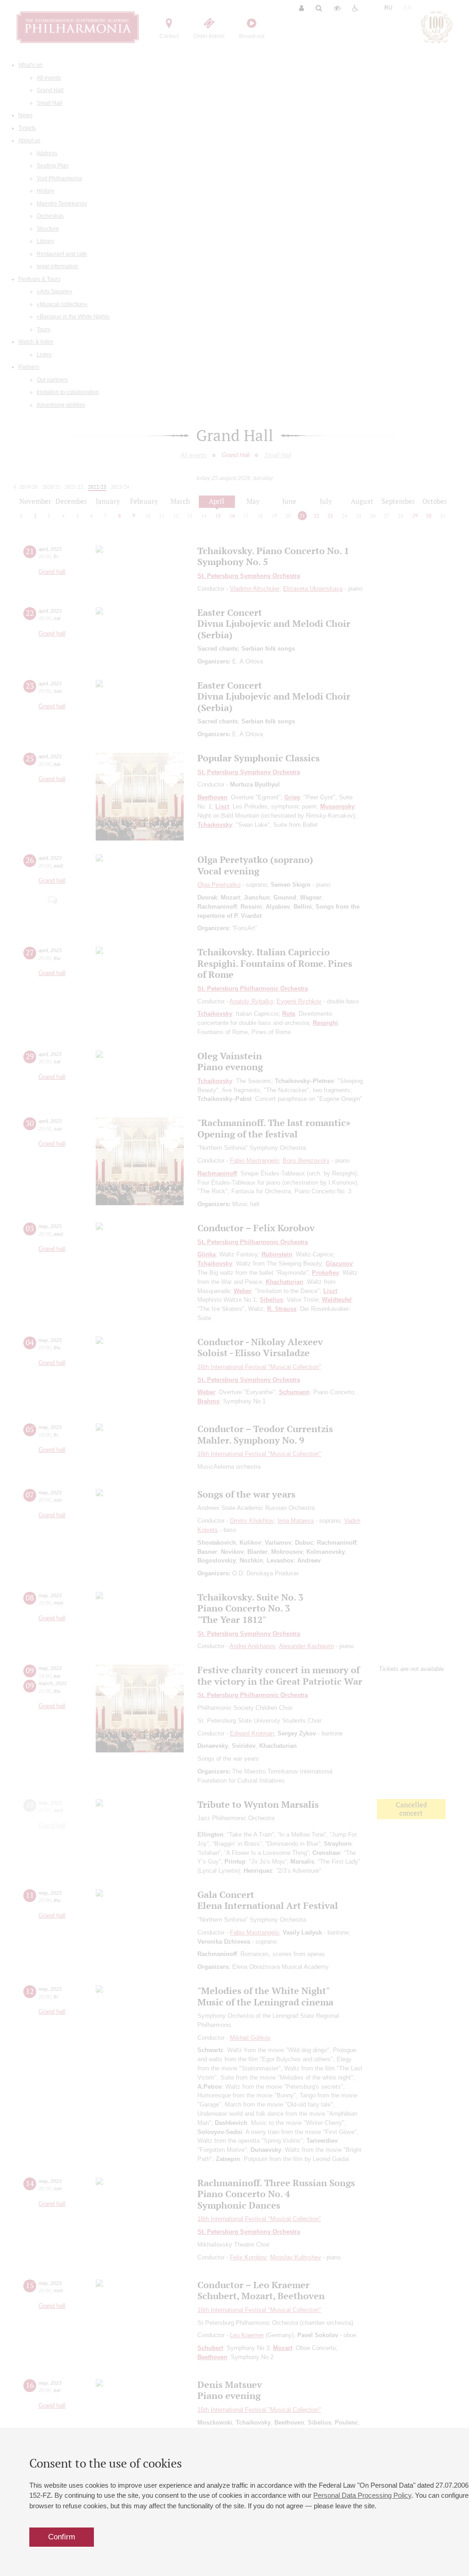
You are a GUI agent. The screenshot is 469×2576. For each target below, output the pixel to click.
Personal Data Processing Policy (362, 2495)
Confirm (62, 2537)
